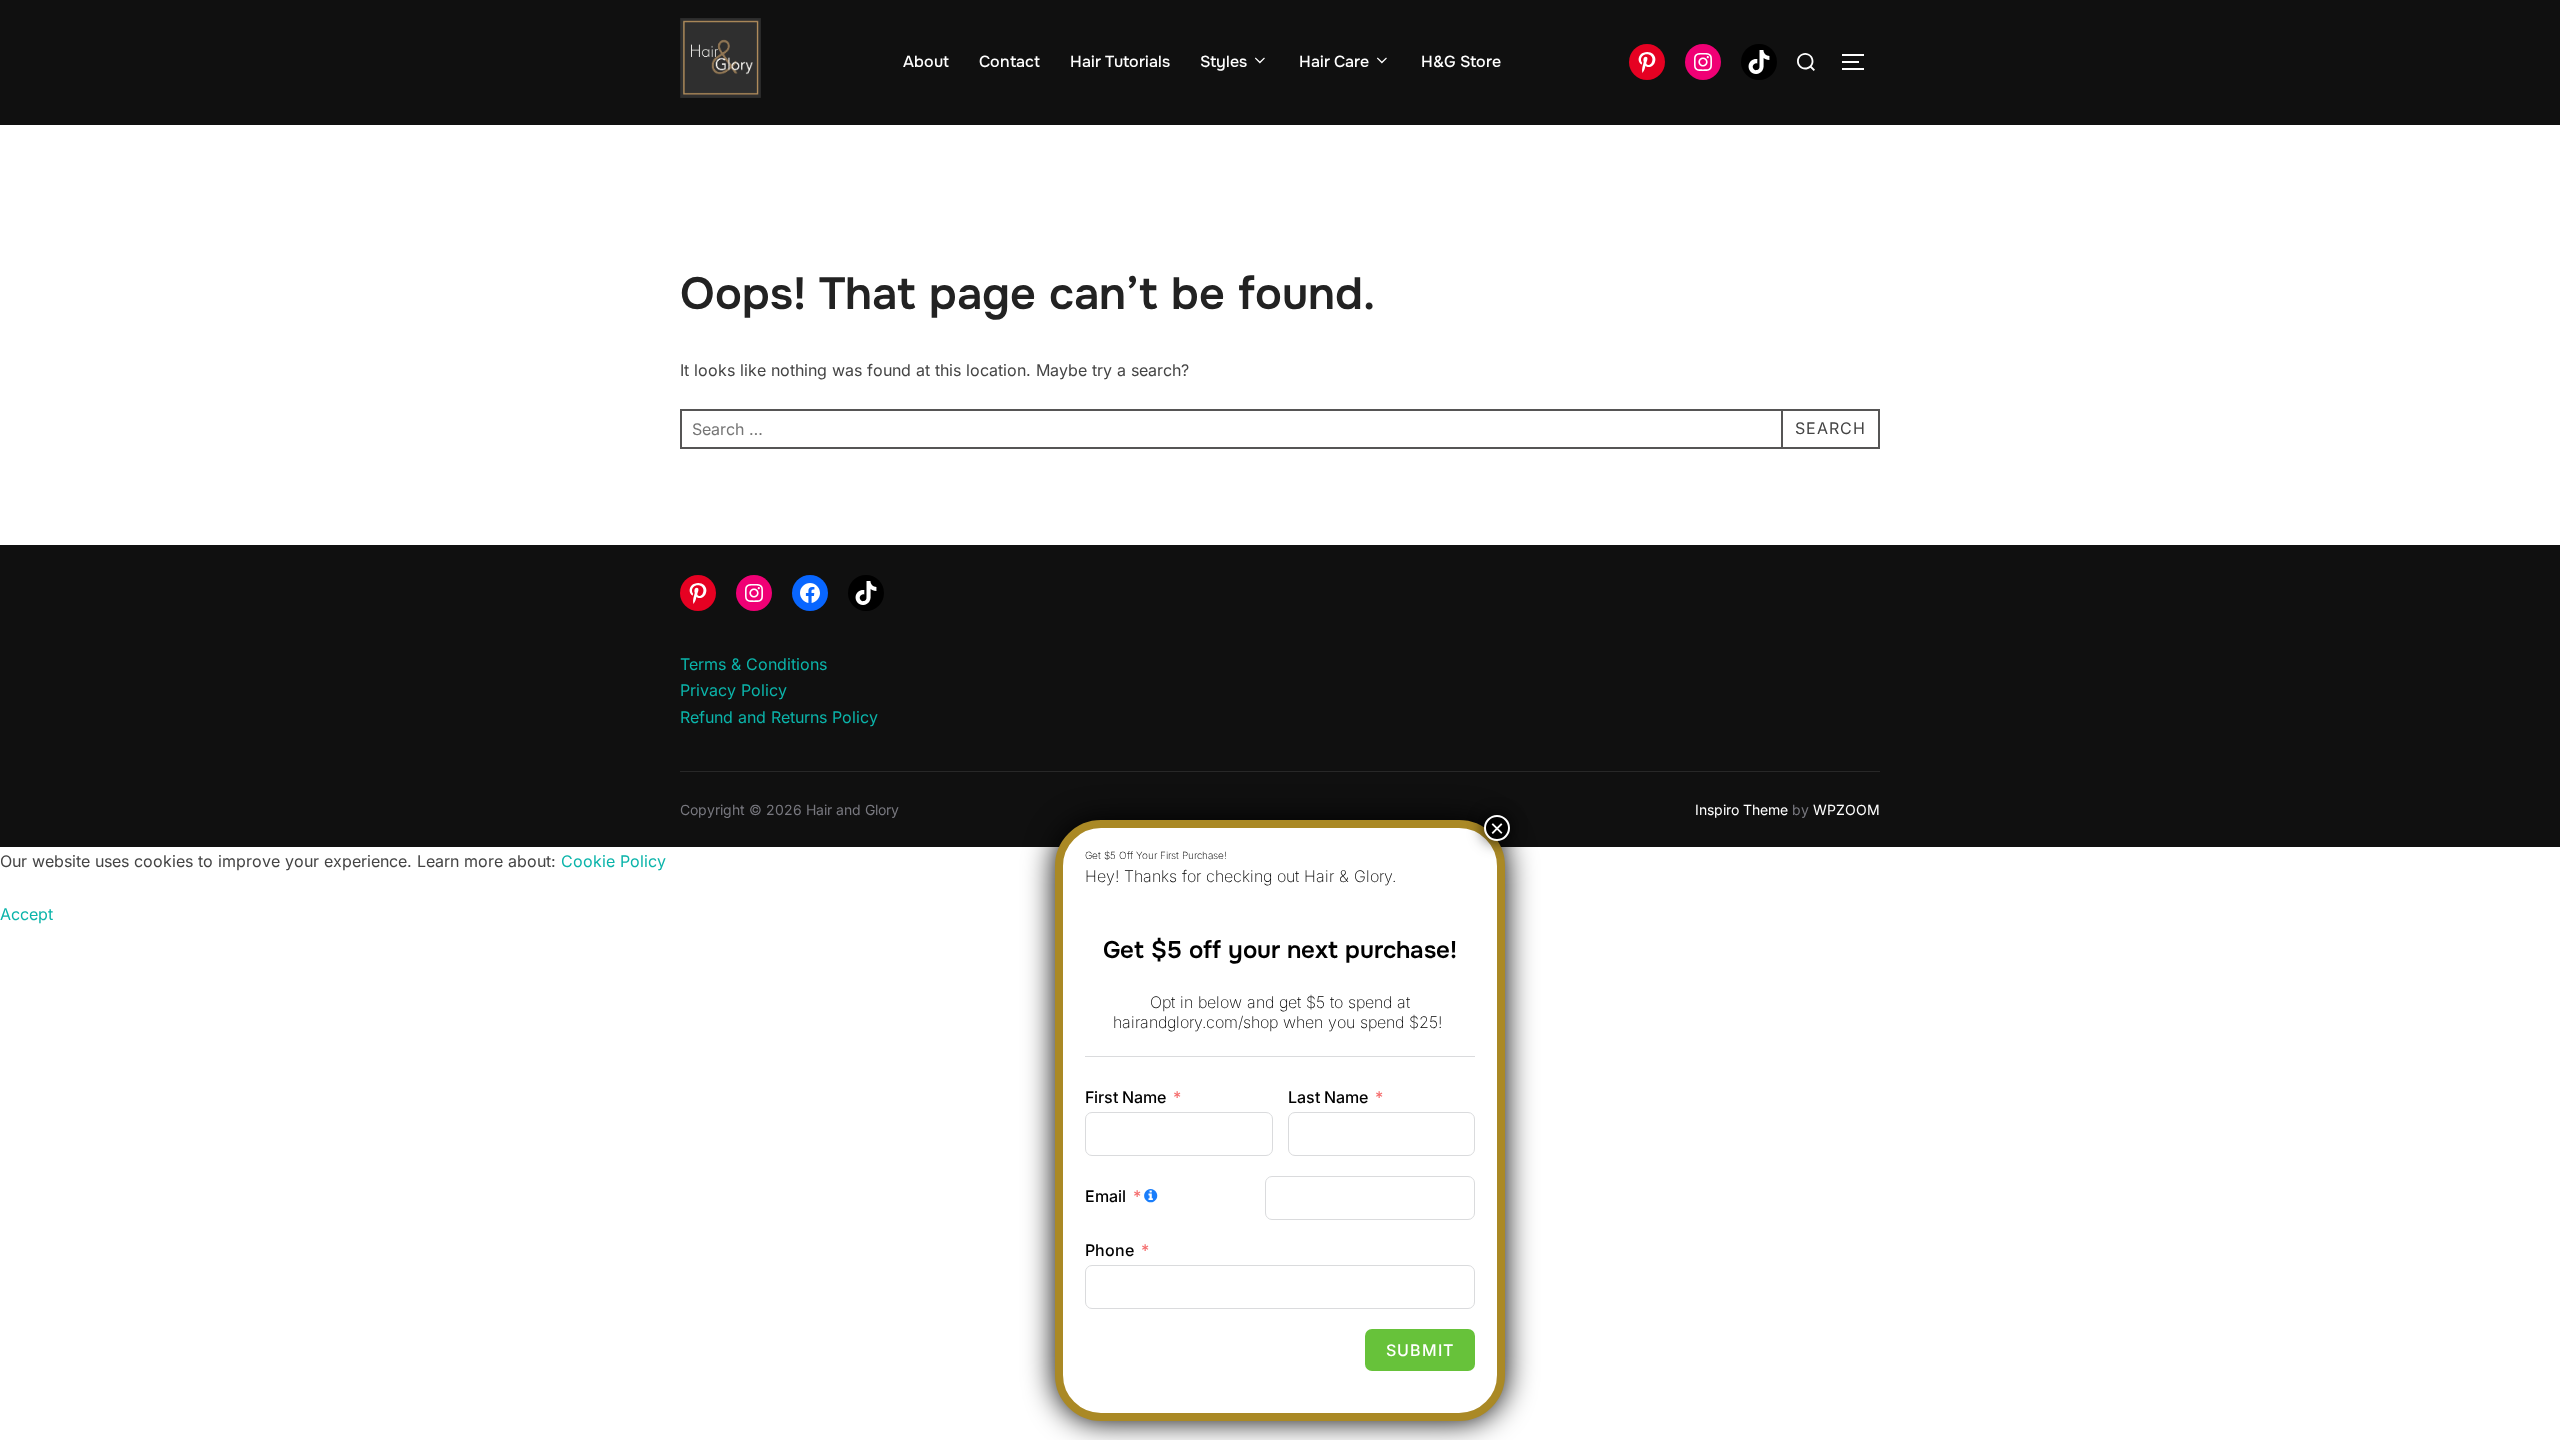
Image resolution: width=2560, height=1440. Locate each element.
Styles (1223, 61)
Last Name (1328, 1097)
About (926, 61)
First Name (1125, 1097)
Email (1105, 1196)
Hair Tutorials (1120, 61)
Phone (1109, 1250)
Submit (1420, 1350)
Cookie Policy (613, 861)
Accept (26, 914)
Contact (1009, 61)
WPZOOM (1846, 809)
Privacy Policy (733, 690)
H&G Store (1461, 61)
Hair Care (1334, 61)
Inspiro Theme (1741, 809)
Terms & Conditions (753, 664)
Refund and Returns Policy (779, 717)
